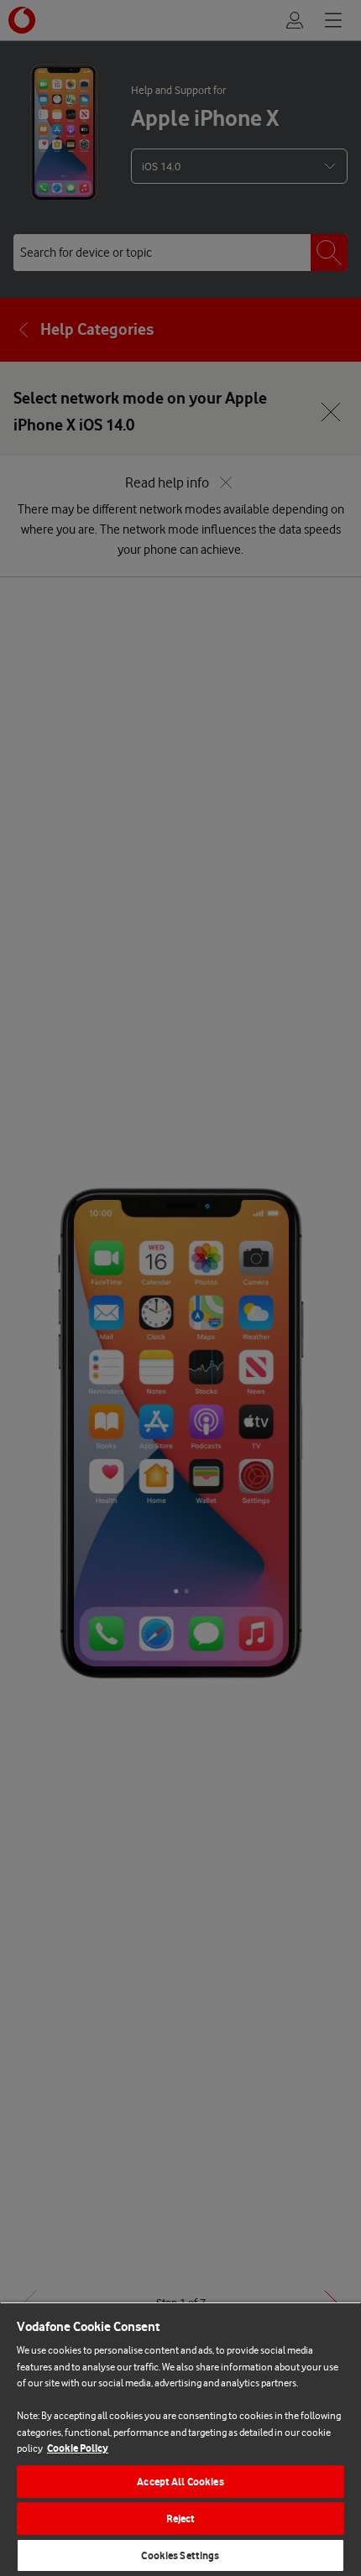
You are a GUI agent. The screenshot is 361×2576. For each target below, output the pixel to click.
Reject (181, 2519)
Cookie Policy (78, 2448)
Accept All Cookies (180, 2482)
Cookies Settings (180, 2555)
